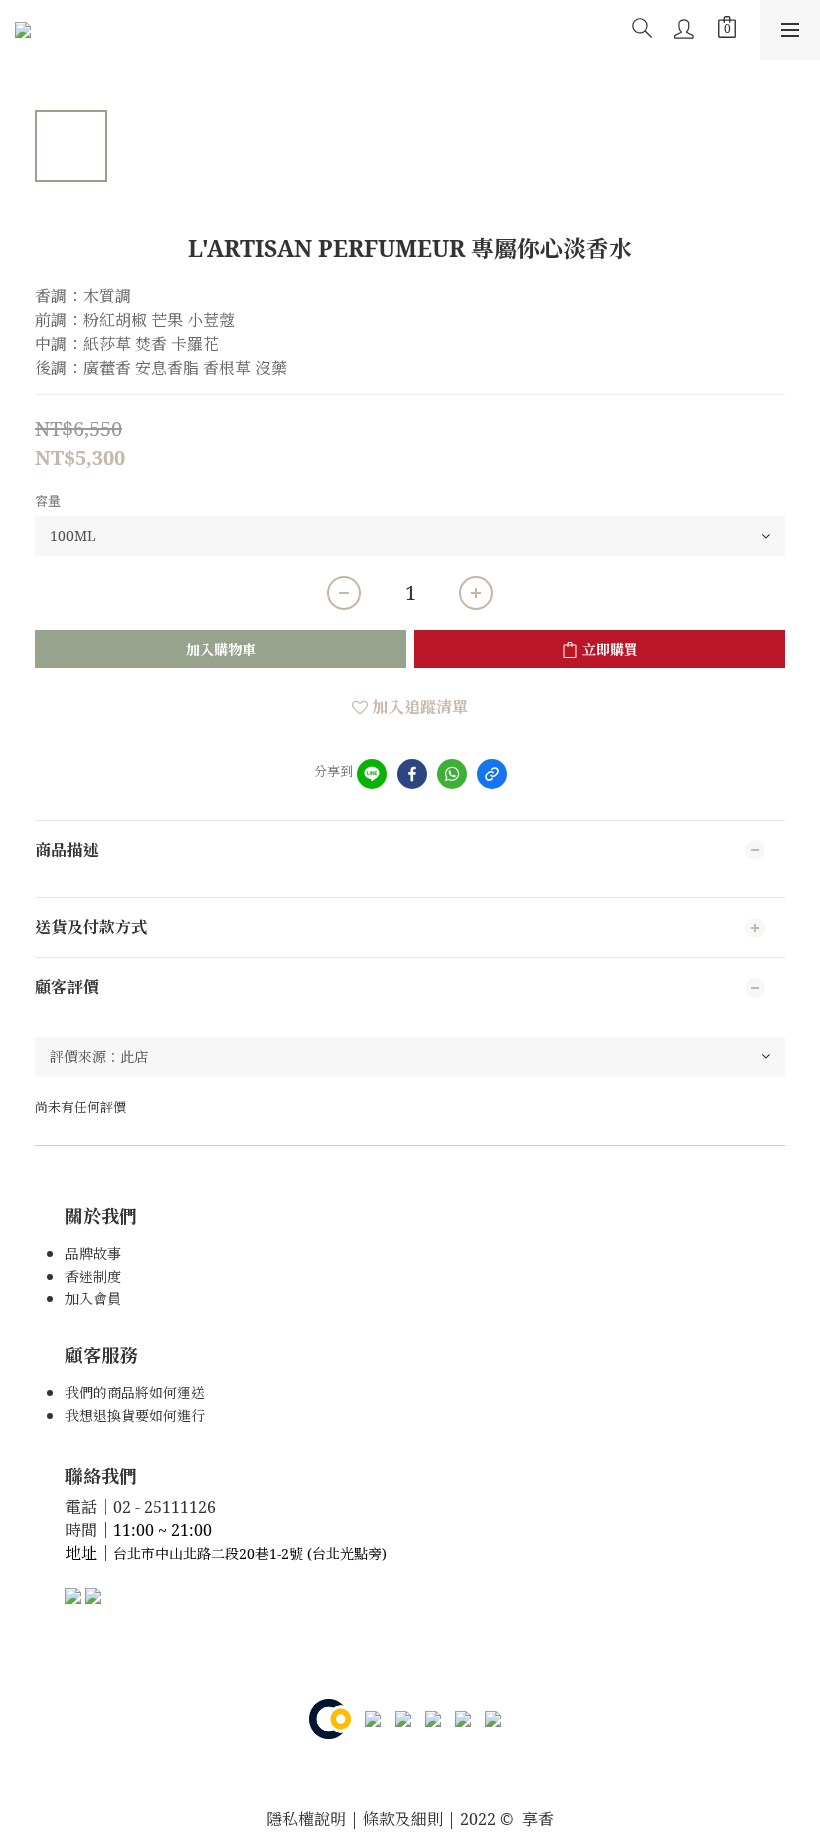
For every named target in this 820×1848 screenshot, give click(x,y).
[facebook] (412, 774)
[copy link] (492, 774)
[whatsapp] (452, 774)
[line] (372, 774)
